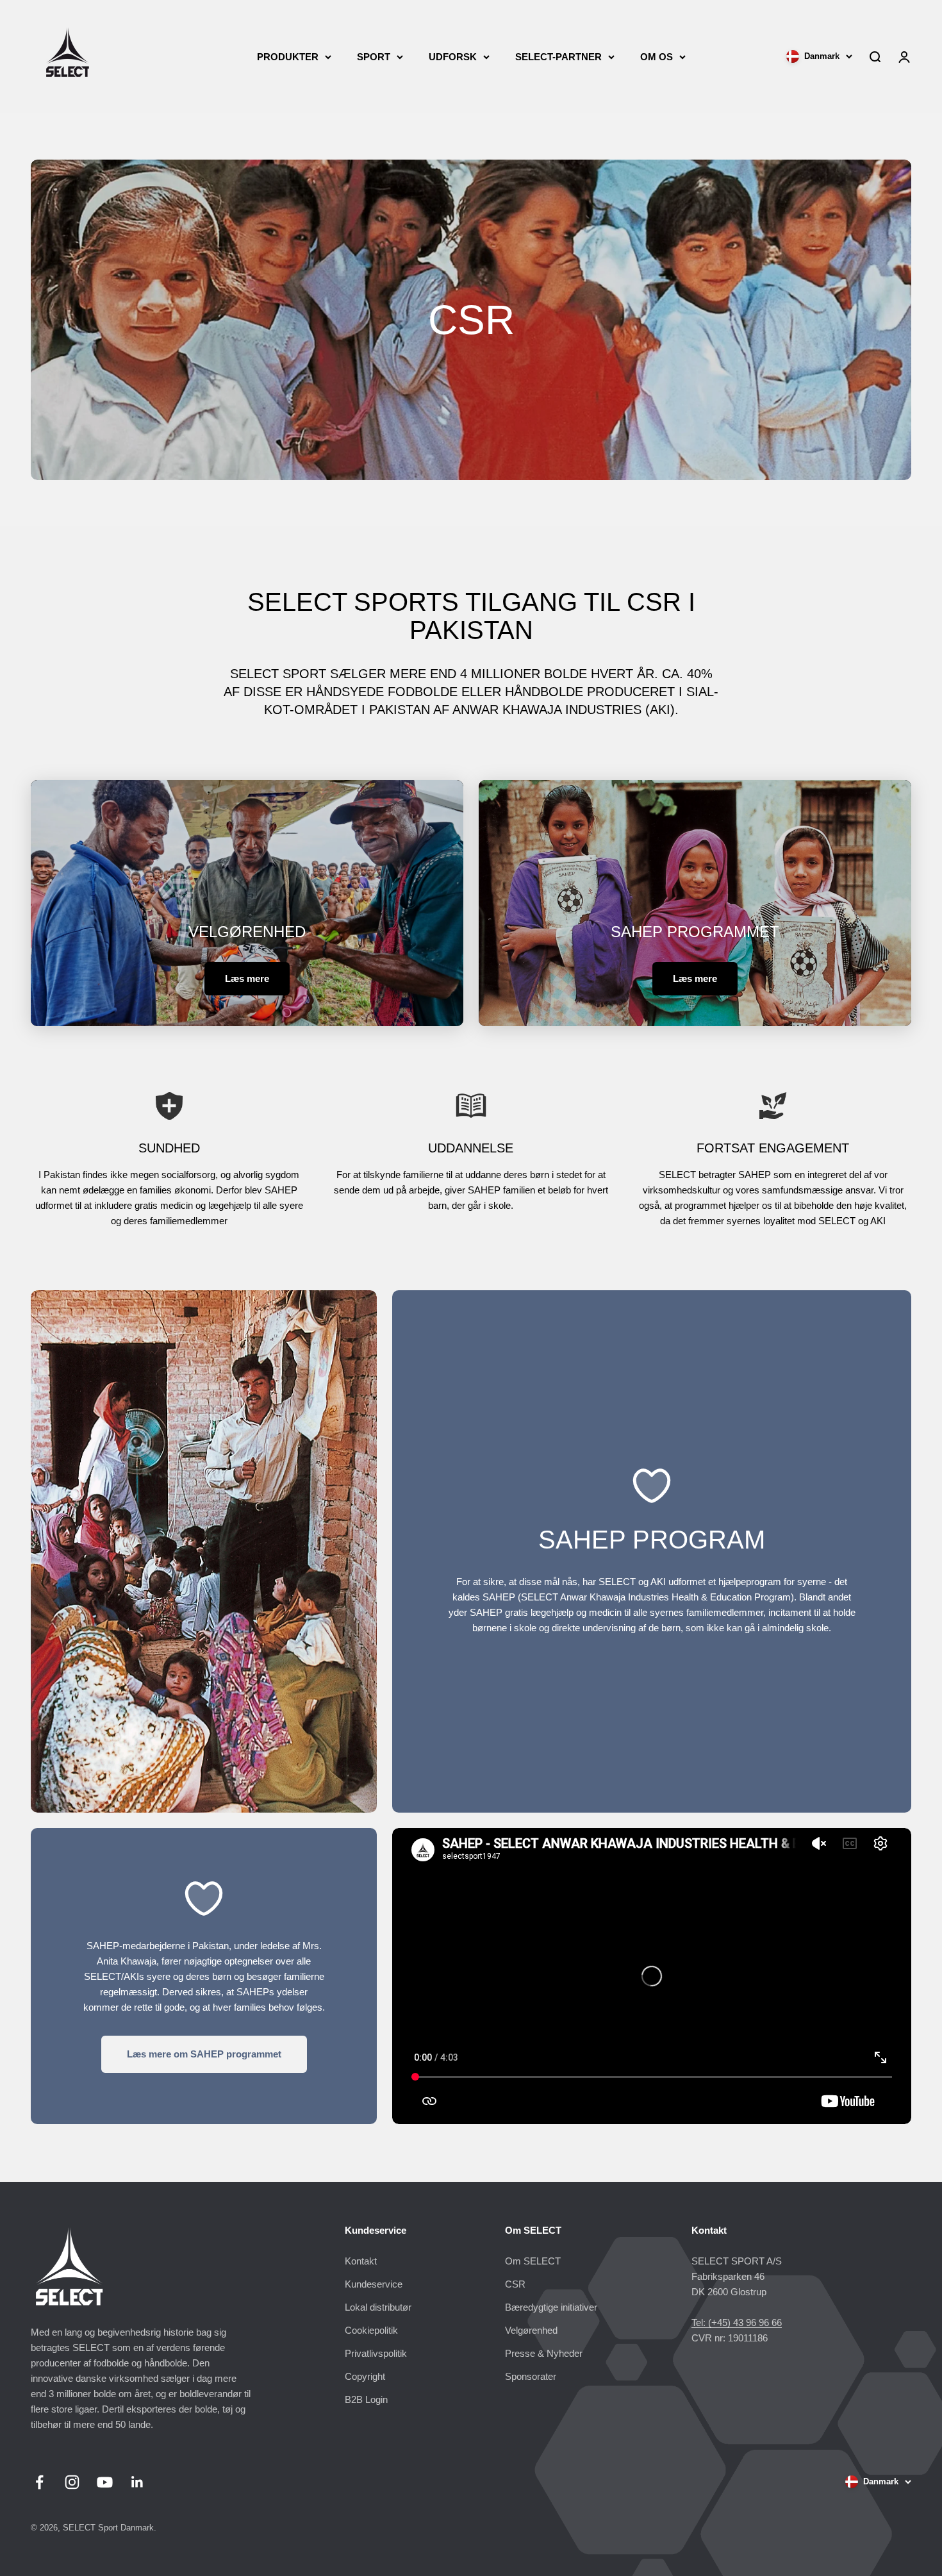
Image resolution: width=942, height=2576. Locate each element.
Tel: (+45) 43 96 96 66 (737, 2323)
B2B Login (366, 2399)
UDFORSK (453, 57)
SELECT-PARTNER (558, 57)
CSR (515, 2284)
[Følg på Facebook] (39, 2482)
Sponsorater (531, 2376)
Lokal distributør (378, 2307)
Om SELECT (533, 2261)
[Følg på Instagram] (72, 2482)
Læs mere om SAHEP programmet (204, 2054)
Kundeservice (374, 2284)
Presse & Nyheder (544, 2353)
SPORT (374, 57)
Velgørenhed (531, 2330)
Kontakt (361, 2261)
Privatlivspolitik (376, 2353)
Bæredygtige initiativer (551, 2307)
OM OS (657, 57)
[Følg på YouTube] (105, 2482)
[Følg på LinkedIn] (137, 2482)
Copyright (365, 2376)
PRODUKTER (288, 57)
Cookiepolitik (371, 2330)
